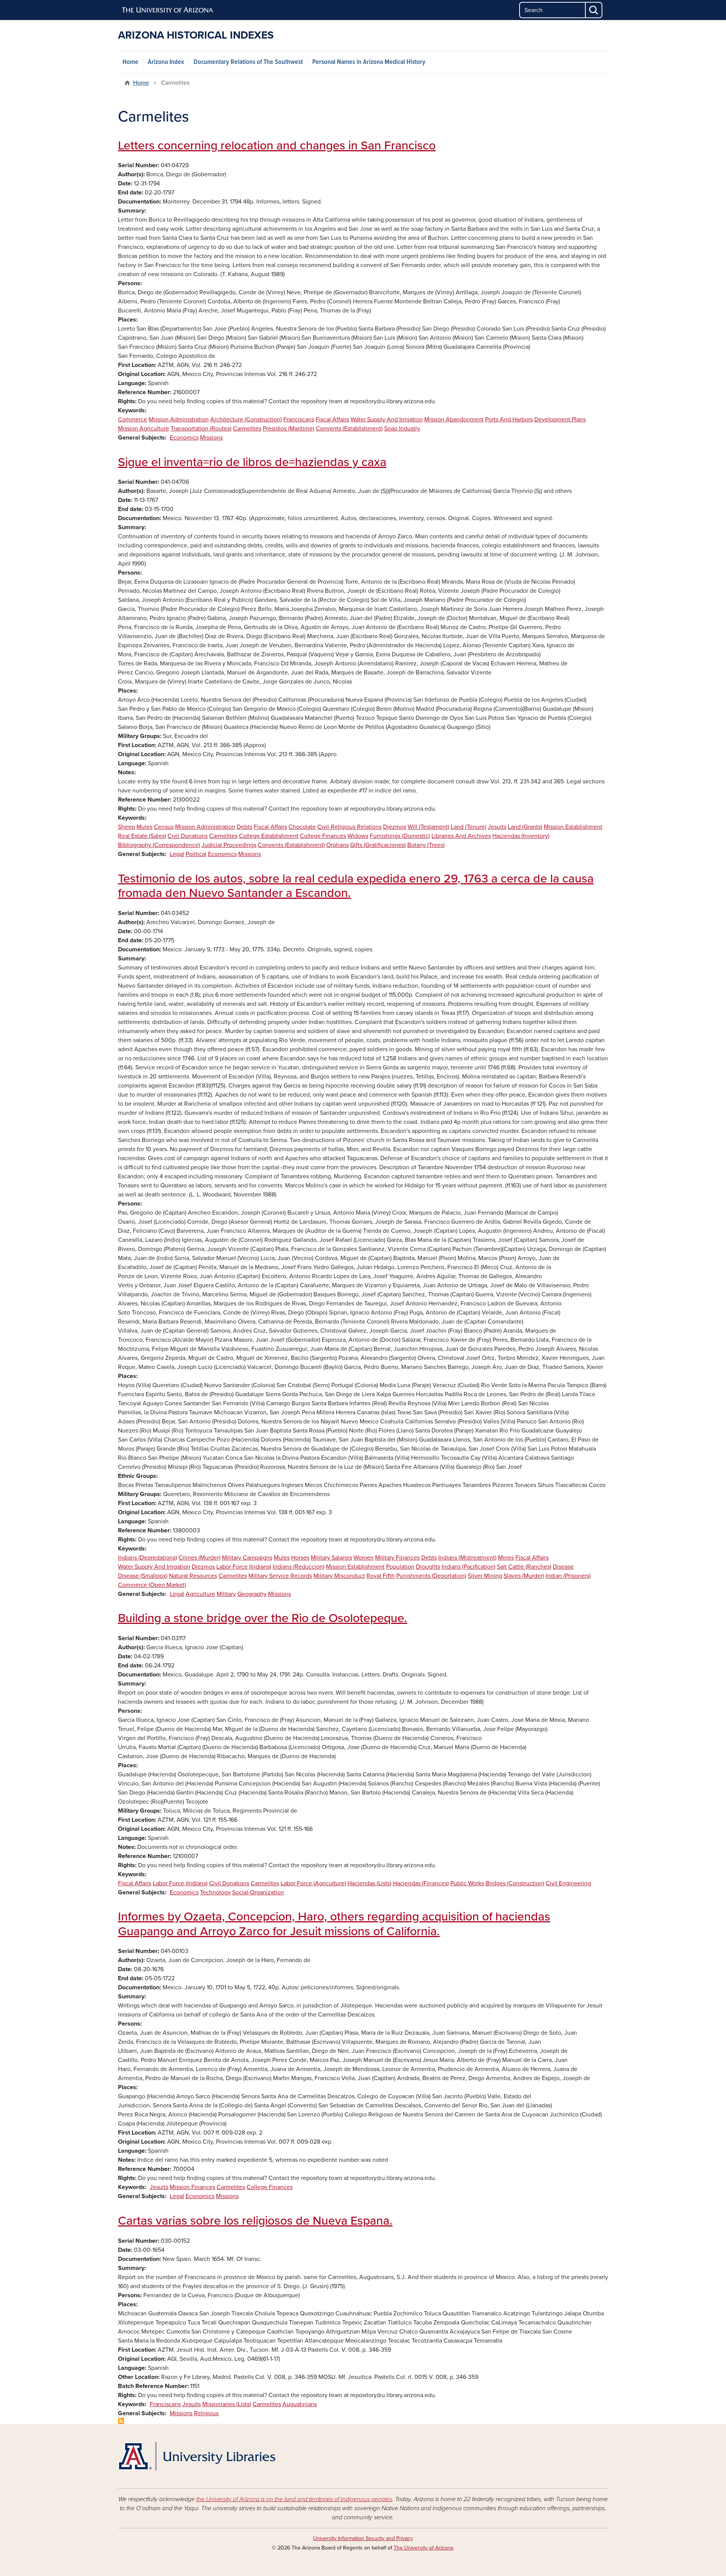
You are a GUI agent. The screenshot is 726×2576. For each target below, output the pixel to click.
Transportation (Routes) (201, 429)
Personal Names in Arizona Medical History (369, 62)
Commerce (133, 419)
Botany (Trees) (426, 845)
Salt (502, 1567)
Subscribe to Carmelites (121, 2421)
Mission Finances (192, 2187)
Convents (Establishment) (349, 429)
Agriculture (200, 1594)
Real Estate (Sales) (142, 836)
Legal (177, 854)
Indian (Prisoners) (568, 1576)
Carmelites (247, 429)
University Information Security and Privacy (363, 2538)
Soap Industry (402, 429)
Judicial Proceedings (229, 845)
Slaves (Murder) (524, 1576)
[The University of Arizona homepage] (168, 10)
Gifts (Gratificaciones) (378, 845)
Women (364, 1558)
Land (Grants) (525, 827)
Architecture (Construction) (246, 419)
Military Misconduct (339, 1576)
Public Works (467, 1883)
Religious (206, 2413)
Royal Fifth (381, 1576)
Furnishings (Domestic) (400, 836)
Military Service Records (280, 1576)
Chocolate (302, 827)
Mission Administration (179, 419)
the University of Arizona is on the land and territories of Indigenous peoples (294, 2499)
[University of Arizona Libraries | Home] (197, 2456)
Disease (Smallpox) (143, 1576)
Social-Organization (258, 1892)
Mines (506, 1558)
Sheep (126, 827)
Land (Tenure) (468, 827)
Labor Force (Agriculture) (313, 1883)
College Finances (323, 836)
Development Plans (560, 419)
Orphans (337, 845)
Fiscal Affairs (332, 419)
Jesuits (497, 827)
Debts (244, 827)
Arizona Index (166, 62)
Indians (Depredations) (147, 1558)
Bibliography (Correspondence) (159, 845)
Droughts (428, 1567)
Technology (215, 1892)
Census (164, 827)
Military (226, 1594)
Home (130, 62)
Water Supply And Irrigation (387, 419)
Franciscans (299, 419)
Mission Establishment (573, 827)
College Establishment (269, 836)
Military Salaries (331, 1558)
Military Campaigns (247, 1558)
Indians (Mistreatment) (467, 1558)
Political (196, 854)
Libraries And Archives (461, 836)
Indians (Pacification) (468, 1567)
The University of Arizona (423, 2548)
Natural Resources (193, 1576)
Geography (252, 1594)
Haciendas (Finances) (421, 1883)
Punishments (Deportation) (431, 1576)
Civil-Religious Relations (349, 827)
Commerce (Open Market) (152, 1585)
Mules (144, 827)
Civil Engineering (568, 1883)
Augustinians (300, 2404)
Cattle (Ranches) (530, 1567)
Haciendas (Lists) (369, 1883)
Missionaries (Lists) (227, 2404)
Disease (563, 1567)
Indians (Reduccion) (299, 1567)
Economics (184, 438)
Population (400, 1567)
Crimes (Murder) (199, 1558)
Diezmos (395, 827)
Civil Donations (188, 836)
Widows (358, 836)
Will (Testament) (428, 827)
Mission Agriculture (143, 429)
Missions (211, 438)
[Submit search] (594, 10)
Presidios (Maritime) (289, 429)
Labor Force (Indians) (244, 1567)
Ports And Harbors (509, 419)
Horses (300, 1558)
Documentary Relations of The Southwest (248, 62)
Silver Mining (485, 1576)
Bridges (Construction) (515, 1883)
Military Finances (397, 1558)
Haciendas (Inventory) (521, 836)
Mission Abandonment (454, 419)
